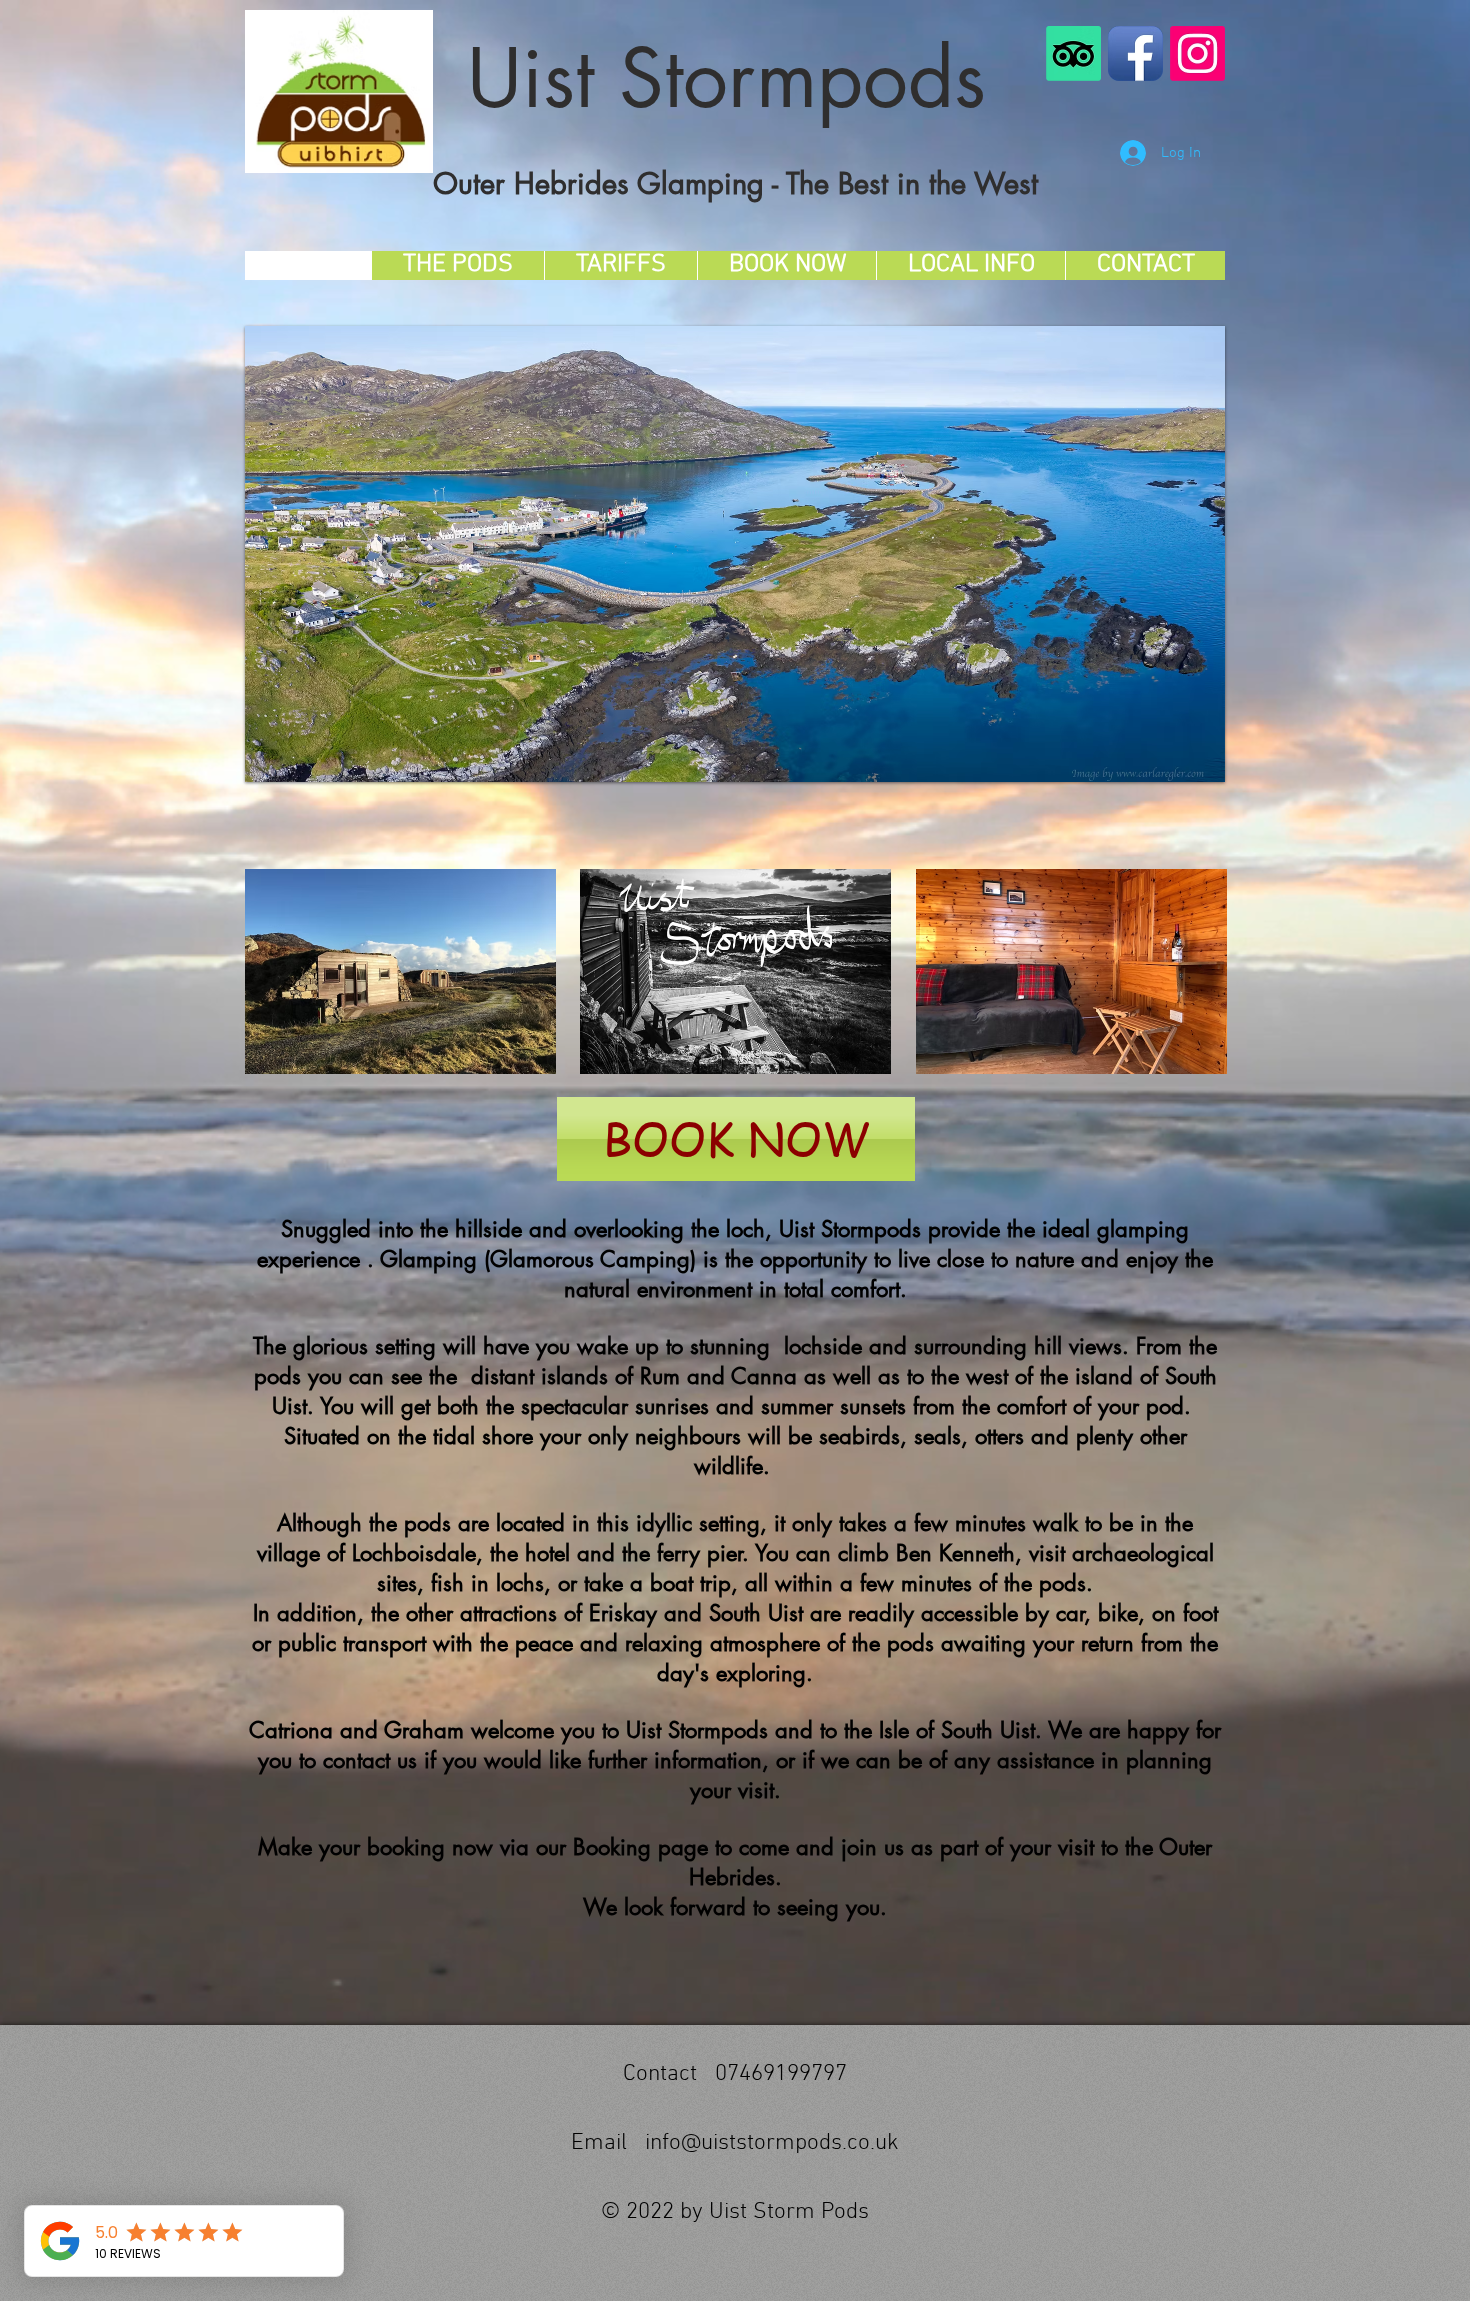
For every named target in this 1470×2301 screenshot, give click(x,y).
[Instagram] (1197, 53)
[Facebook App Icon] (1135, 53)
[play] (1183, 764)
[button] (735, 554)
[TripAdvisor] (1073, 53)
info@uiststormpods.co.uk (772, 2143)
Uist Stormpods (739, 78)
